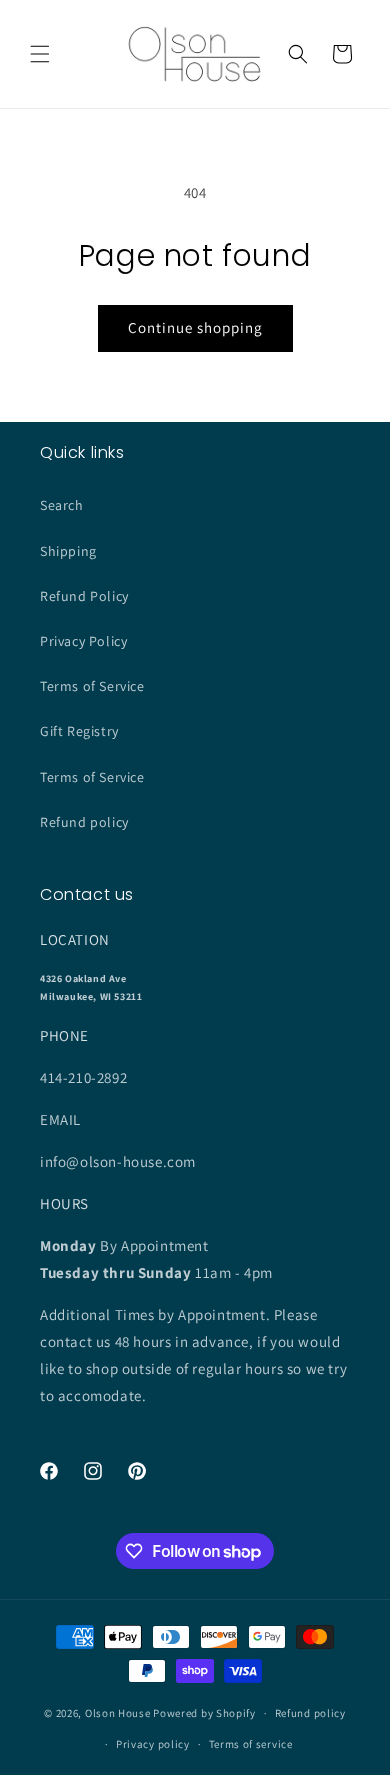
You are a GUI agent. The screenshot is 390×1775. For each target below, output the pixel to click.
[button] (40, 54)
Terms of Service (92, 686)
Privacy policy (153, 1744)
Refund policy (84, 822)
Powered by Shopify (204, 1713)
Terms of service (251, 1744)
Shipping (68, 551)
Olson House (118, 1713)
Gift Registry (79, 731)
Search (62, 505)
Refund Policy (84, 596)
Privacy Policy (83, 641)
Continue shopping (195, 327)
